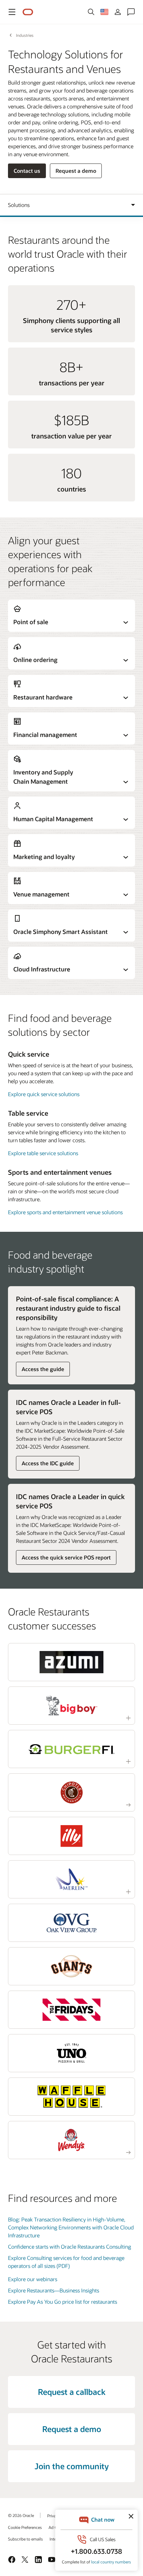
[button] (12, 12)
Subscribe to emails (25, 2539)
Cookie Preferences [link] (25, 2527)
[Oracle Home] (28, 12)
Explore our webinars (33, 2279)
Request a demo (76, 171)
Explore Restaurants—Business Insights (54, 2290)
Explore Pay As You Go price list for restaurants (63, 2302)
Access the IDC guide (48, 1463)
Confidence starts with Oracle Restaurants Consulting (70, 2246)
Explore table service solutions (43, 1153)
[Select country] (104, 12)
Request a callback (72, 2392)
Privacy (54, 2516)
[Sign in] (118, 12)
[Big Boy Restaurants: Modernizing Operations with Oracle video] (71, 1706)
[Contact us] (131, 12)
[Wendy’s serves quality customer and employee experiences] (71, 2140)
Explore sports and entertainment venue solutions (65, 1212)
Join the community (72, 2466)
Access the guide (43, 1369)
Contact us (27, 171)
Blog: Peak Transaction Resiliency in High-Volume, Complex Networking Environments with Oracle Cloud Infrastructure (71, 2227)
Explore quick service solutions (44, 1094)
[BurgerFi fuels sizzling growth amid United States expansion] (71, 1749)
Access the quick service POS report (66, 1557)
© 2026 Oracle (21, 2515)
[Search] (91, 12)
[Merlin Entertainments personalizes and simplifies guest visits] (71, 1879)
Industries (25, 35)
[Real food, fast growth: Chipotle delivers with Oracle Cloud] (71, 1792)
